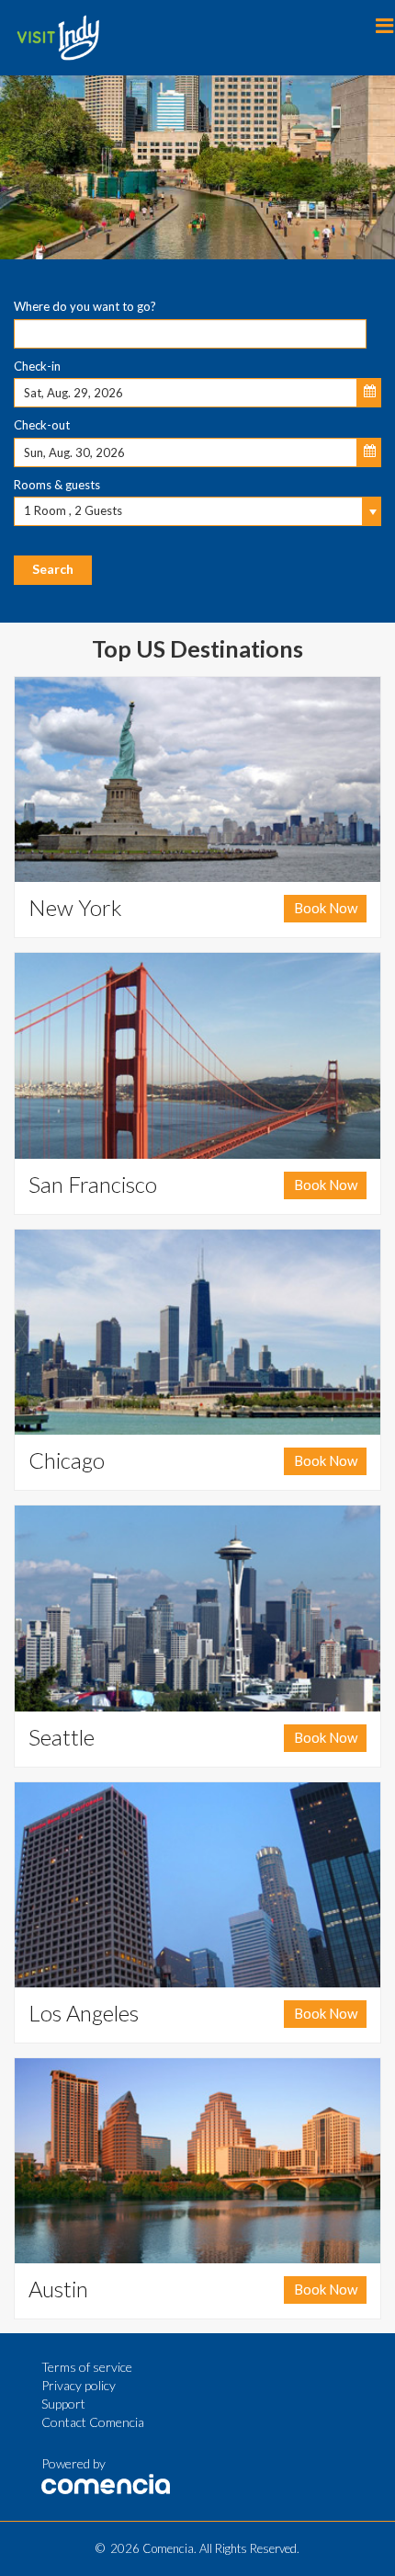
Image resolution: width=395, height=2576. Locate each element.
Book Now (326, 908)
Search (53, 569)
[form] (197, 437)
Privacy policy (79, 2385)
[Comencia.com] (106, 2482)
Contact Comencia (93, 2422)
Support (63, 2404)
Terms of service (87, 2367)
